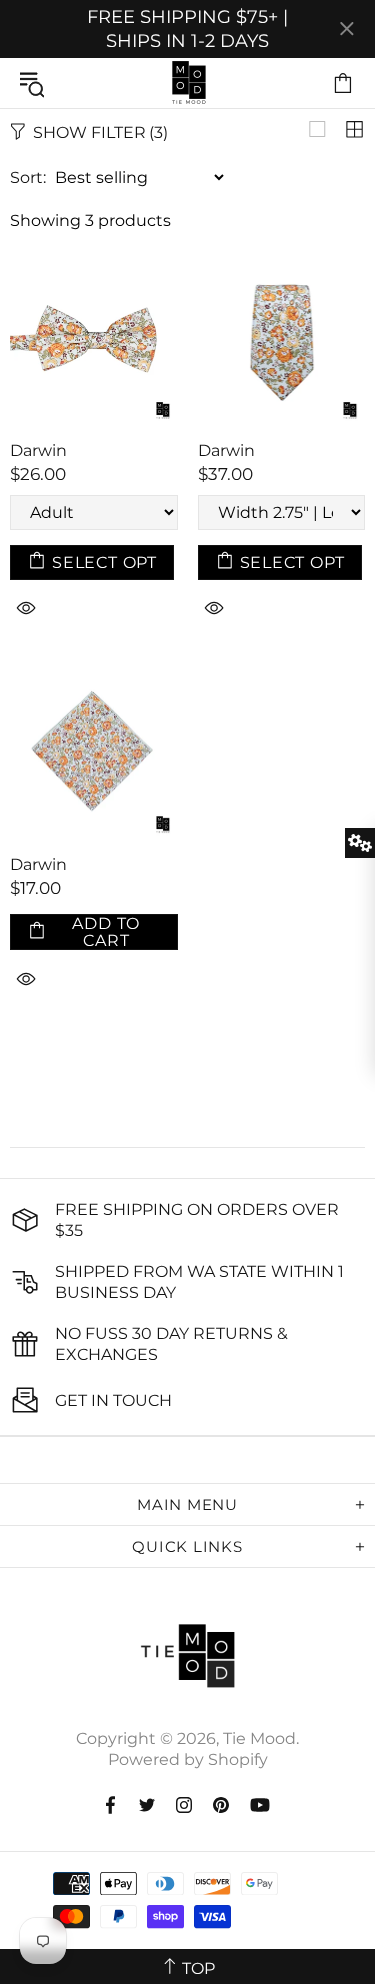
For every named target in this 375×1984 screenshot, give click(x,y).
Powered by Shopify (188, 1759)
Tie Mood (188, 83)
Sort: (28, 177)
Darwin (38, 450)
